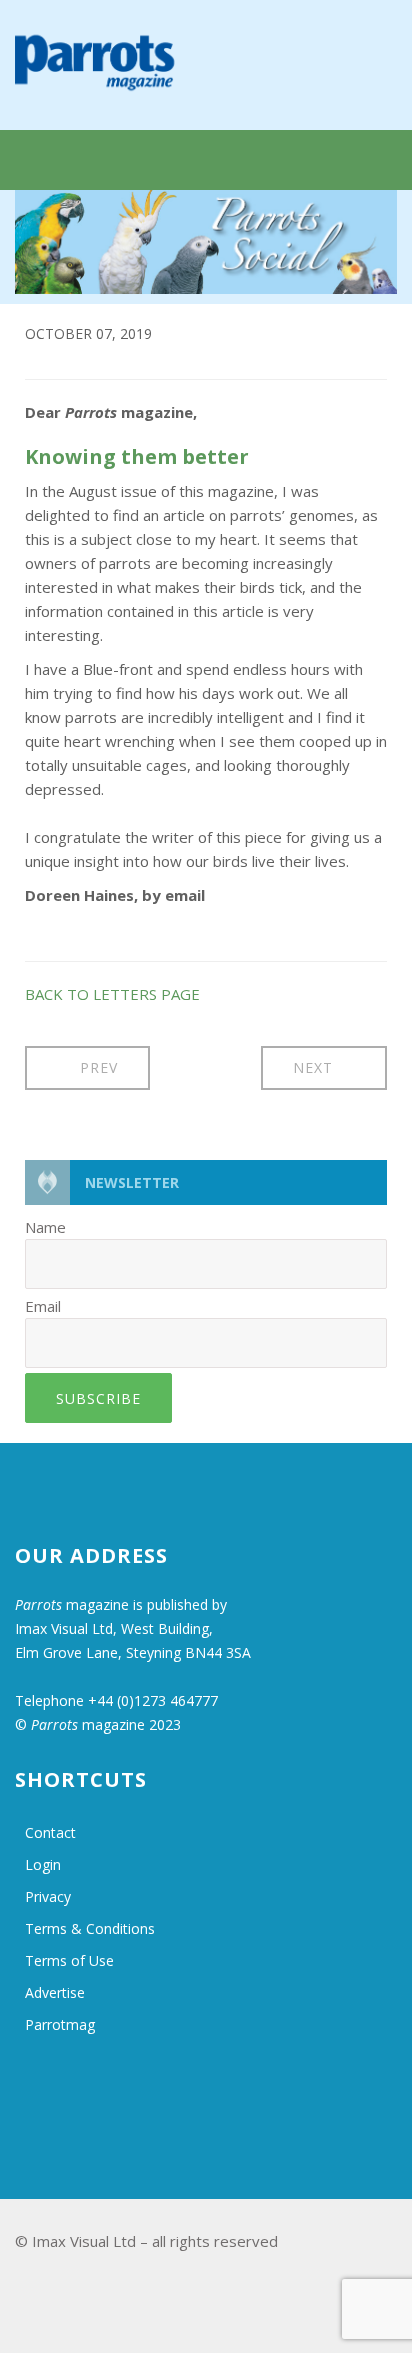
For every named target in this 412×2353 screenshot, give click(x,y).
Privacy (48, 1896)
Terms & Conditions (90, 1928)
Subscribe (98, 1398)
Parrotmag (60, 2024)
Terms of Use (69, 1960)
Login (43, 1864)
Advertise (55, 1992)
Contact (50, 1832)
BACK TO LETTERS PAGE (112, 994)
